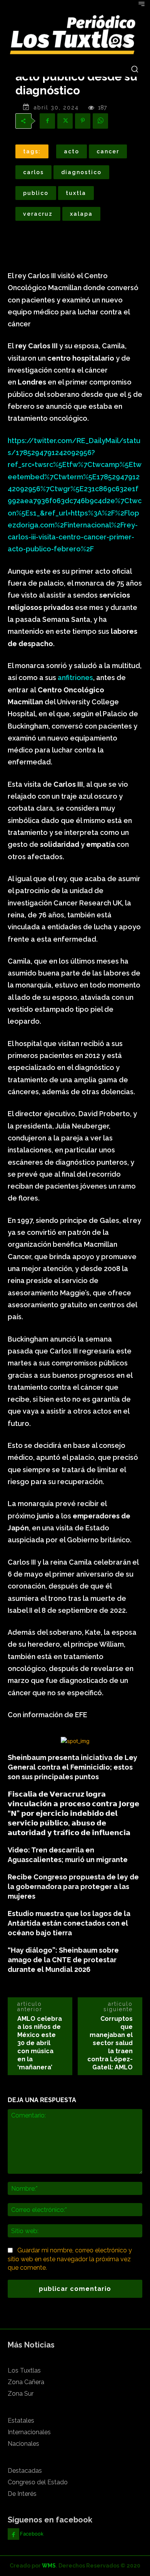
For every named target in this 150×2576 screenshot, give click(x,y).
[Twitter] (65, 121)
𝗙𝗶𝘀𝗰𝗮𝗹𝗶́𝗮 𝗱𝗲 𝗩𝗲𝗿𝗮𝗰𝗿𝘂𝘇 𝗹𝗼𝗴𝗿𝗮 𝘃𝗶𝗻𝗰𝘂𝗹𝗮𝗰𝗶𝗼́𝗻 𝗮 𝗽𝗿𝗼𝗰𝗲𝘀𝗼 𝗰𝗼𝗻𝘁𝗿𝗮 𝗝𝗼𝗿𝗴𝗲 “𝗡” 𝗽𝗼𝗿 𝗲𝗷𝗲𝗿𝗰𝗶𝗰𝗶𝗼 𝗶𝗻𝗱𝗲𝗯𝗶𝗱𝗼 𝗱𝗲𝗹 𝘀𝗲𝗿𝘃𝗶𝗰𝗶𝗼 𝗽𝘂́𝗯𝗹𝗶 (73, 1813)
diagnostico (81, 172)
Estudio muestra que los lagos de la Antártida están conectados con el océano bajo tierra (69, 1923)
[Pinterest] (83, 121)
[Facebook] (47, 121)
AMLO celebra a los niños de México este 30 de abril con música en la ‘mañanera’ (40, 2043)
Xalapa (81, 214)
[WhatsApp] (100, 121)
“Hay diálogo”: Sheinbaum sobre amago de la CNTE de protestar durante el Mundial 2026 (63, 1960)
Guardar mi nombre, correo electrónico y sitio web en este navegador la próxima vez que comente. (70, 2259)
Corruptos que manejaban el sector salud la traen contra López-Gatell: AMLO (110, 2043)
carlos (33, 172)
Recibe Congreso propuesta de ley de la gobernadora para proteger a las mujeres (73, 1887)
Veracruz (38, 214)
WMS (49, 2566)
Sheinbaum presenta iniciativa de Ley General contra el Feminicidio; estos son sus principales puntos (72, 1767)
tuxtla (76, 193)
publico (36, 193)
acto (72, 151)
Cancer (108, 151)
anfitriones (75, 678)
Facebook (32, 2534)
